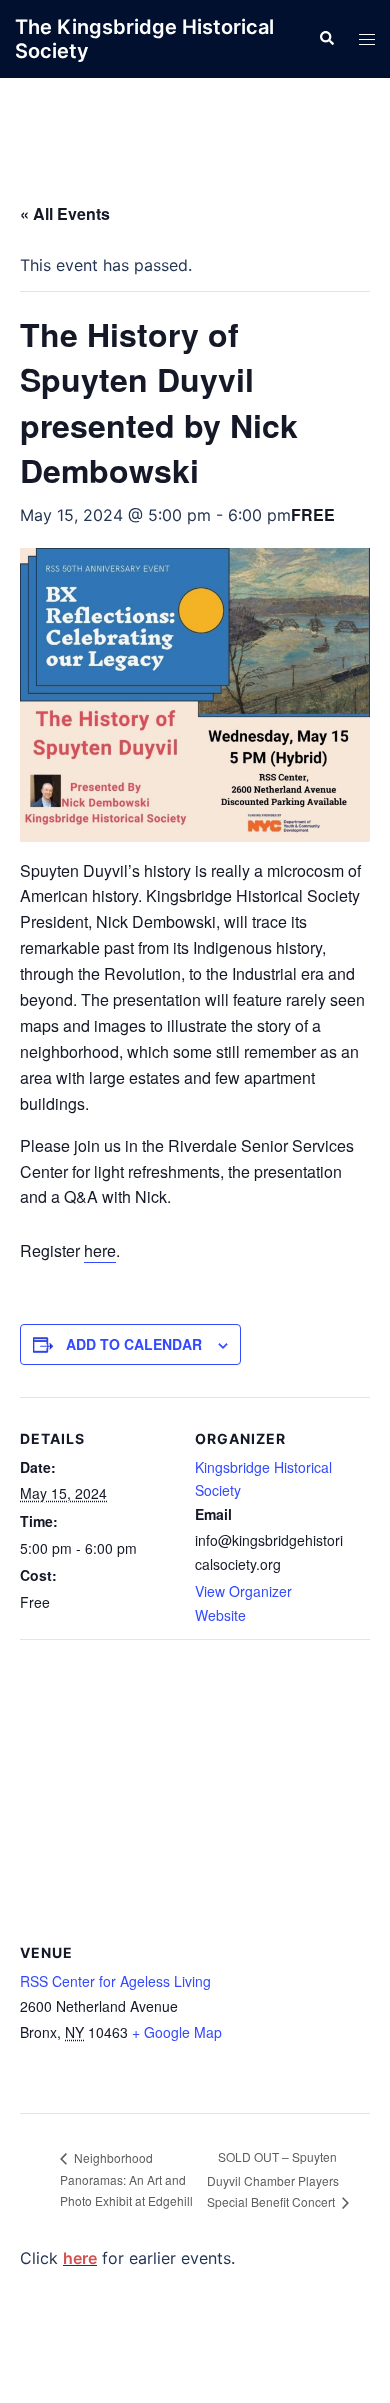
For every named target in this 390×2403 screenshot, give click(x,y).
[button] (326, 39)
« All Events (65, 213)
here (100, 1250)
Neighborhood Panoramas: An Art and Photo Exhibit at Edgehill (126, 2179)
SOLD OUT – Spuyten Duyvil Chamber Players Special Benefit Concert (273, 2179)
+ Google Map (177, 2032)
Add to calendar (134, 1344)
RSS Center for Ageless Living (115, 1981)
